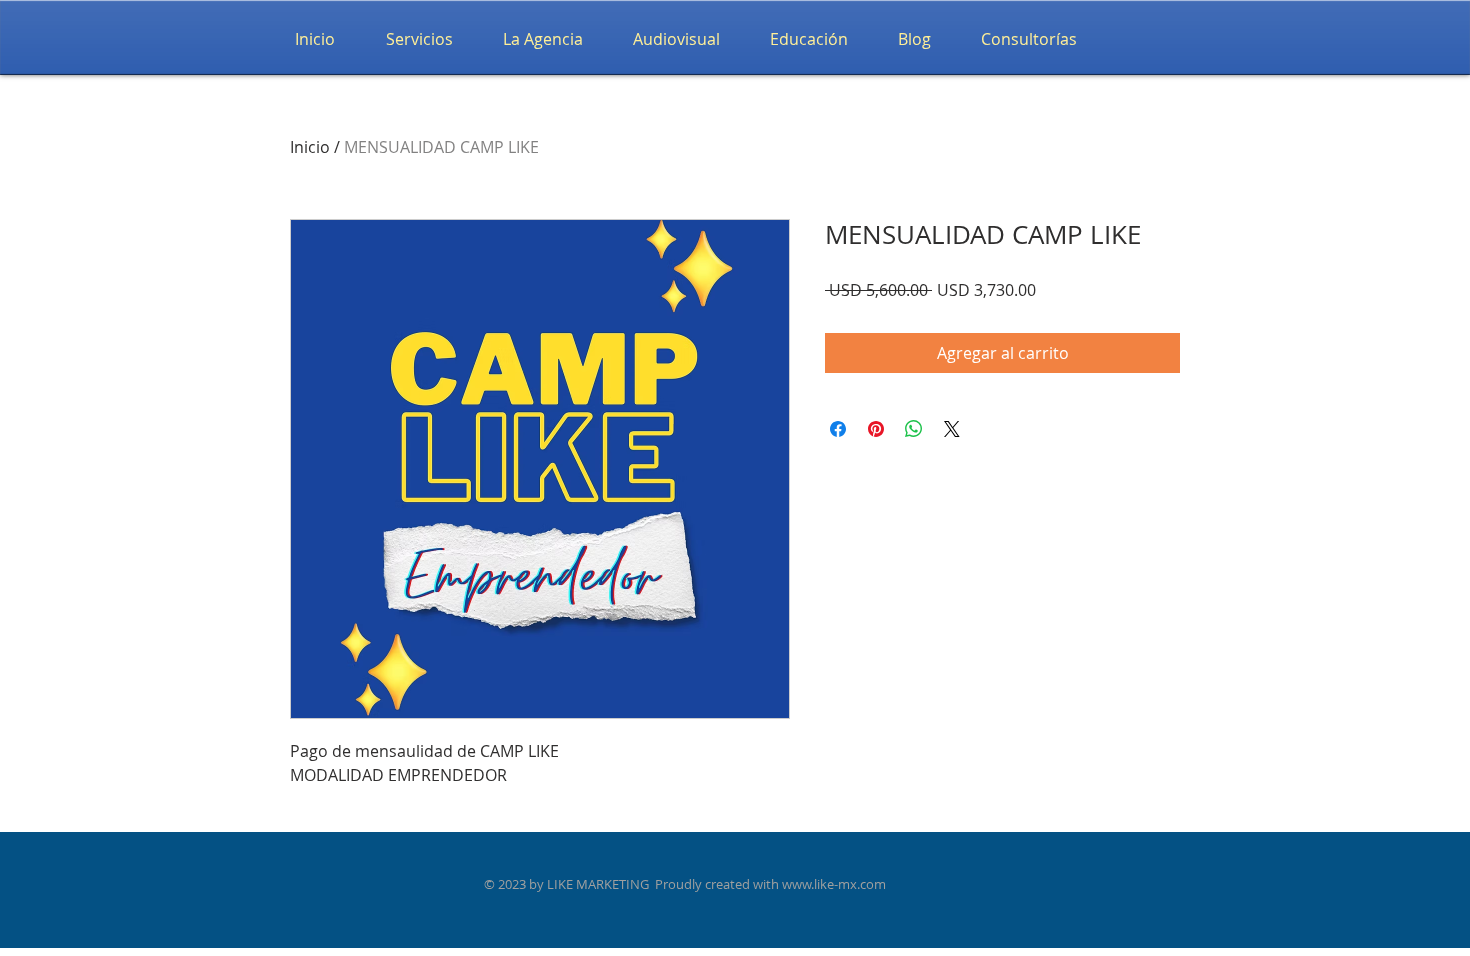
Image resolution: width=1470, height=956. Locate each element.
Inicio (310, 147)
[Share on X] (952, 429)
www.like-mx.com (834, 884)
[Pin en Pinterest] (876, 429)
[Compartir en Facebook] (838, 429)
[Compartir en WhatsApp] (914, 429)
